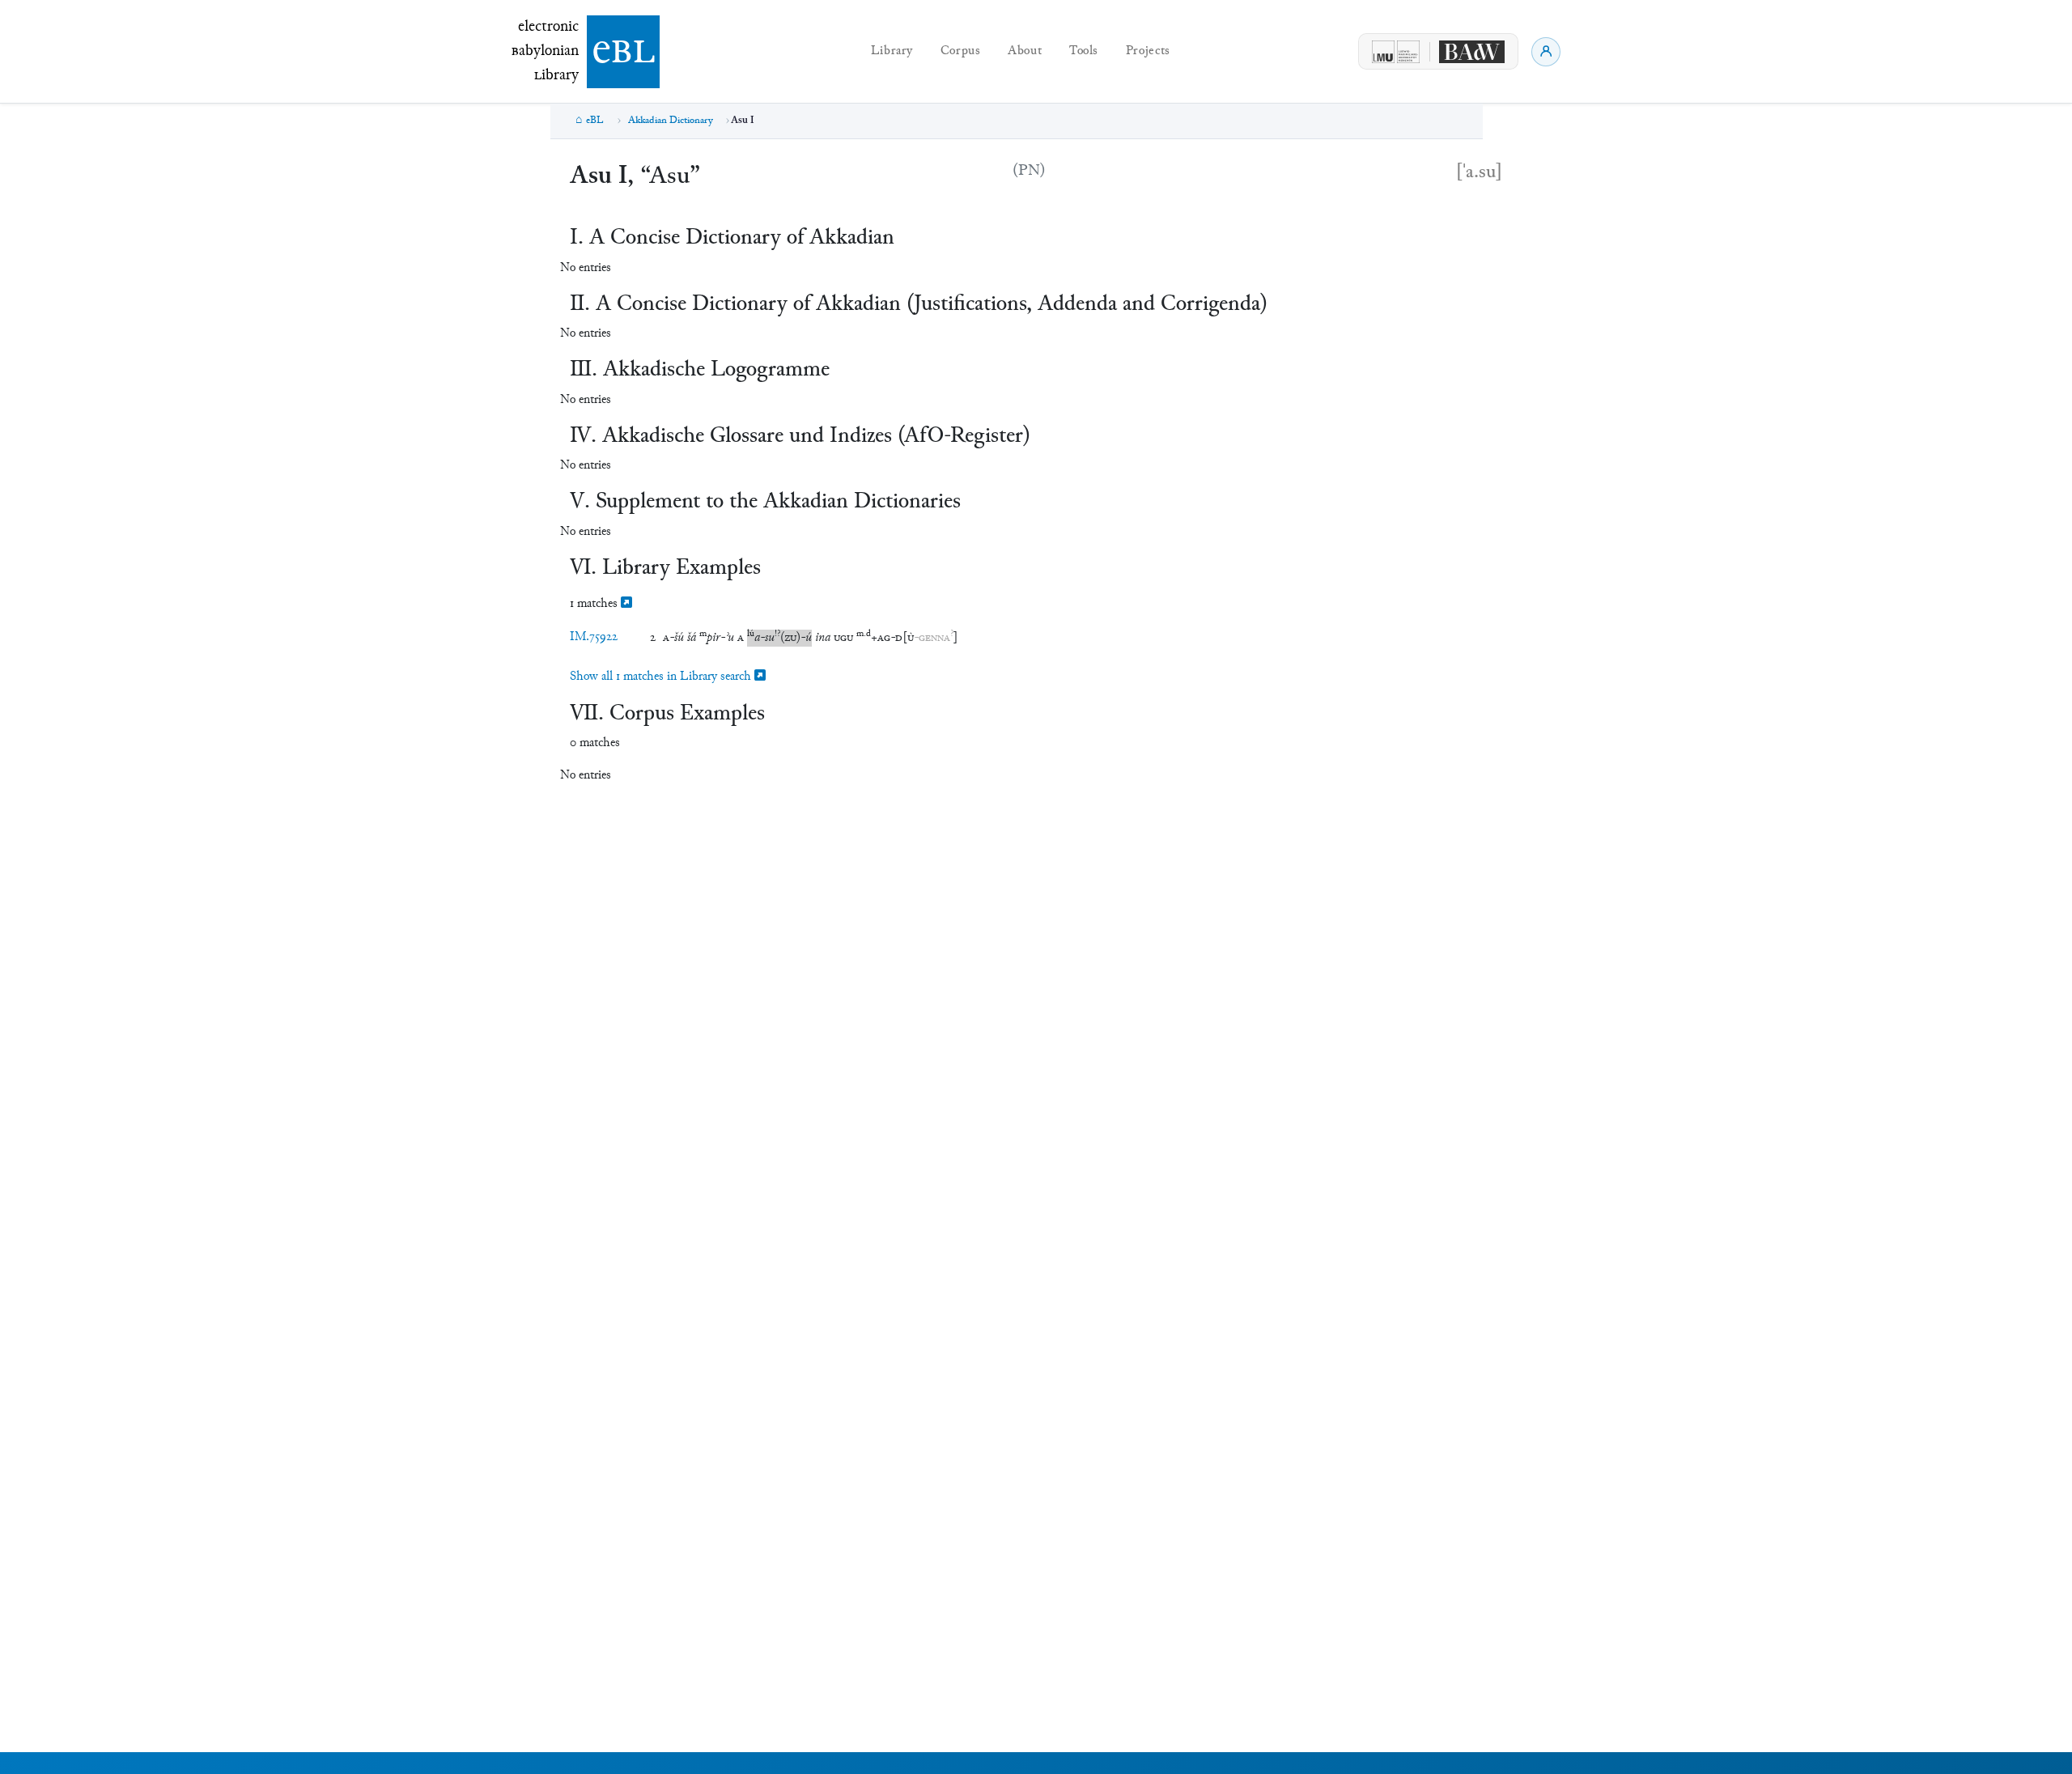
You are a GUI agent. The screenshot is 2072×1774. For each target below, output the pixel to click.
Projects (1148, 51)
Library (892, 51)
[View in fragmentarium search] (626, 604)
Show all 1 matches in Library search (662, 677)
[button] (673, 638)
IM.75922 (594, 637)
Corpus (961, 51)
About (1025, 51)
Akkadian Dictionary (671, 121)
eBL (595, 121)
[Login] (1546, 52)
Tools (1084, 51)
